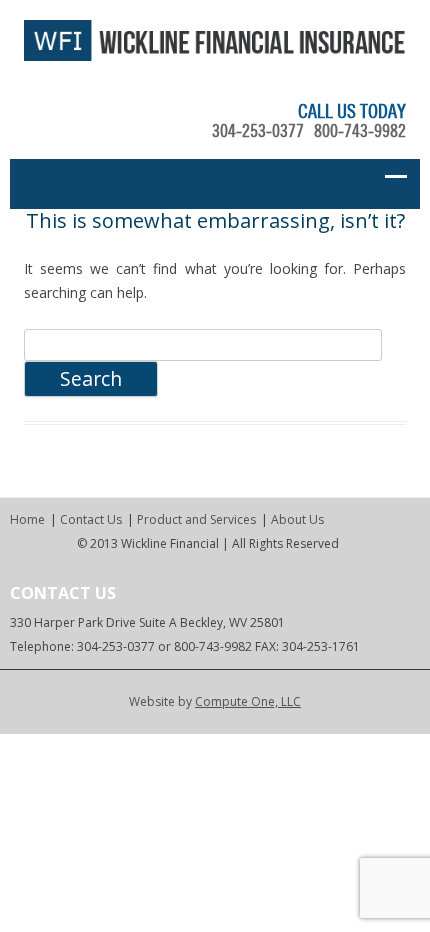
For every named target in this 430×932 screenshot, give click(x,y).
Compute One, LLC (248, 701)
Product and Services (196, 519)
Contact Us (91, 519)
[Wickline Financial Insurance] (215, 55)
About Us (297, 519)
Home (27, 519)
